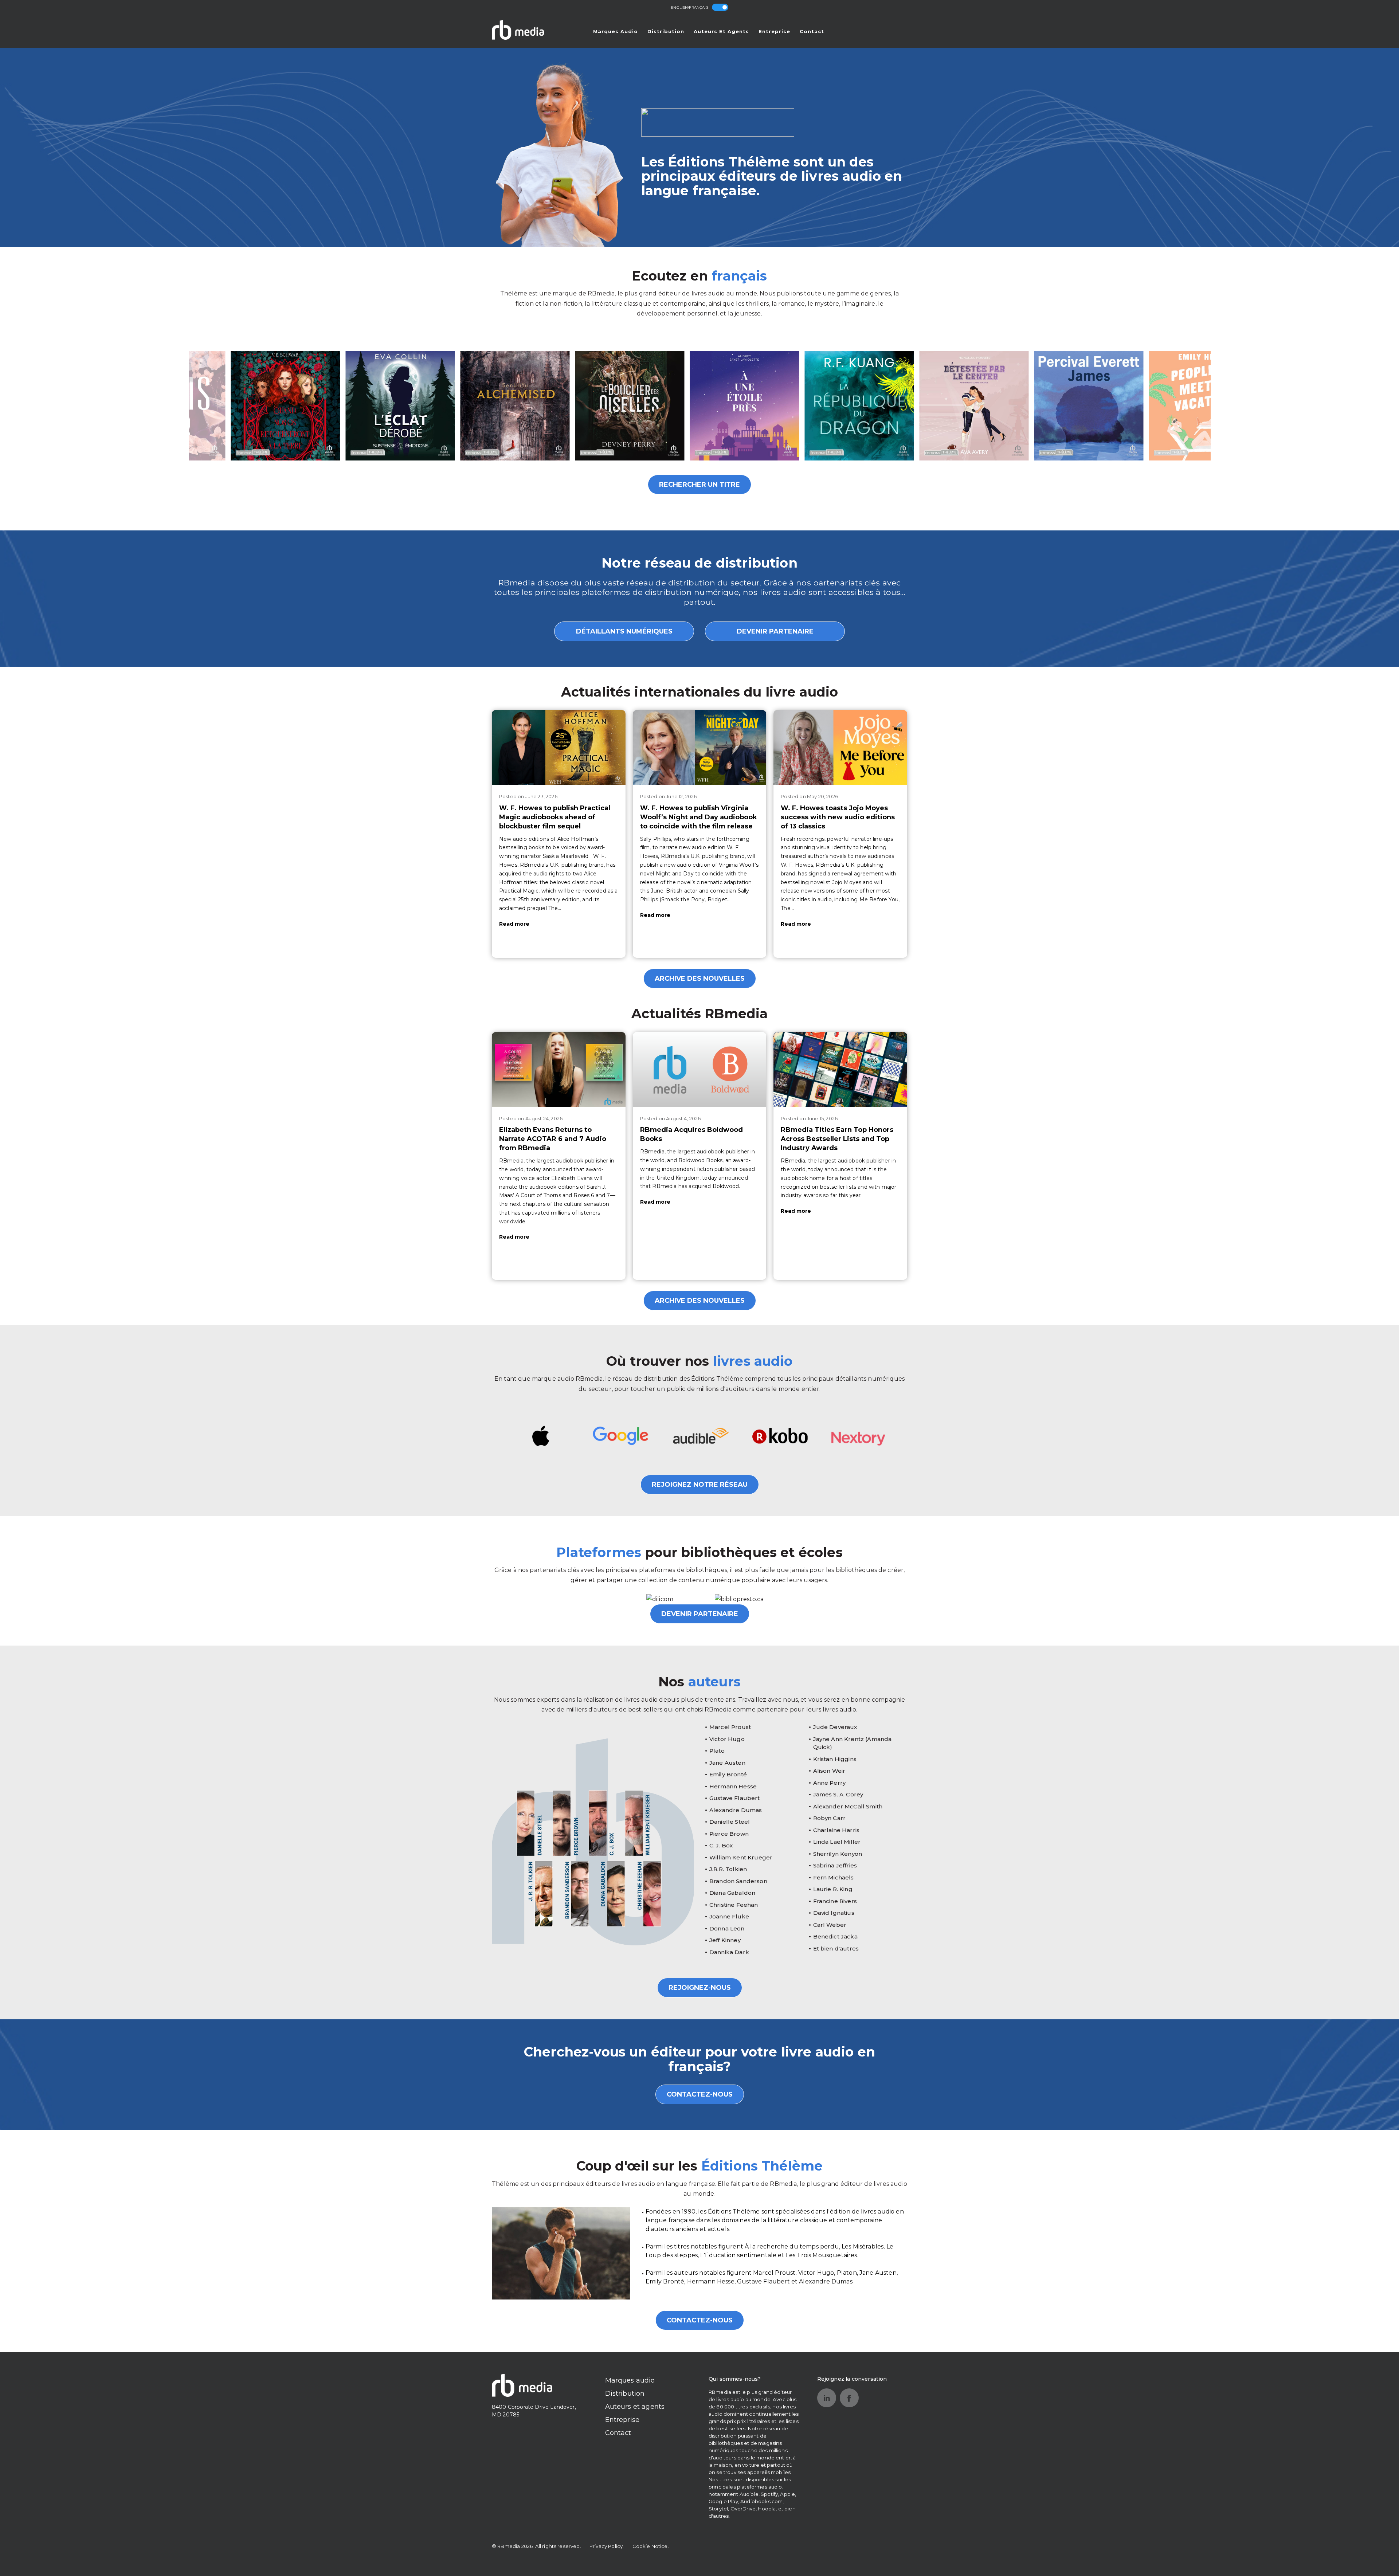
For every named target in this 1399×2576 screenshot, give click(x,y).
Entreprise (774, 31)
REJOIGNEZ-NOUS (700, 1988)
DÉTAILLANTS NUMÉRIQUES (624, 631)
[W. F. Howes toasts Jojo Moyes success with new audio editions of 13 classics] (840, 748)
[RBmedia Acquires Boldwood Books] (700, 1070)
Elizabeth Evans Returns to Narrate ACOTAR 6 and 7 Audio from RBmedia (553, 1139)
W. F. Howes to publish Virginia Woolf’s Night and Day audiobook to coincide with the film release (699, 817)
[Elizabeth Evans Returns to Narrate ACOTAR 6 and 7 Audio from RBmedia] (559, 1070)
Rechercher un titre (699, 485)
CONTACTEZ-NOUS (700, 2094)
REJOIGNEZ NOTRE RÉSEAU (700, 1485)
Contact (812, 31)
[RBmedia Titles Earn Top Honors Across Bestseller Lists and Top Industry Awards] (840, 1070)
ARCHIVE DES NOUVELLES (700, 979)
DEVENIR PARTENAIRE (775, 631)
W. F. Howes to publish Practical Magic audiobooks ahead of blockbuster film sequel (555, 817)
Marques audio (616, 31)
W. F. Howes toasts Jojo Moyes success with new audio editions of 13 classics (838, 817)
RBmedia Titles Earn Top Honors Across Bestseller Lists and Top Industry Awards (837, 1139)
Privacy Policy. (607, 2546)
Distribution (666, 31)
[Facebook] (849, 2398)
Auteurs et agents (721, 31)
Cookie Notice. (651, 2546)
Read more (514, 924)
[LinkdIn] (827, 2398)
